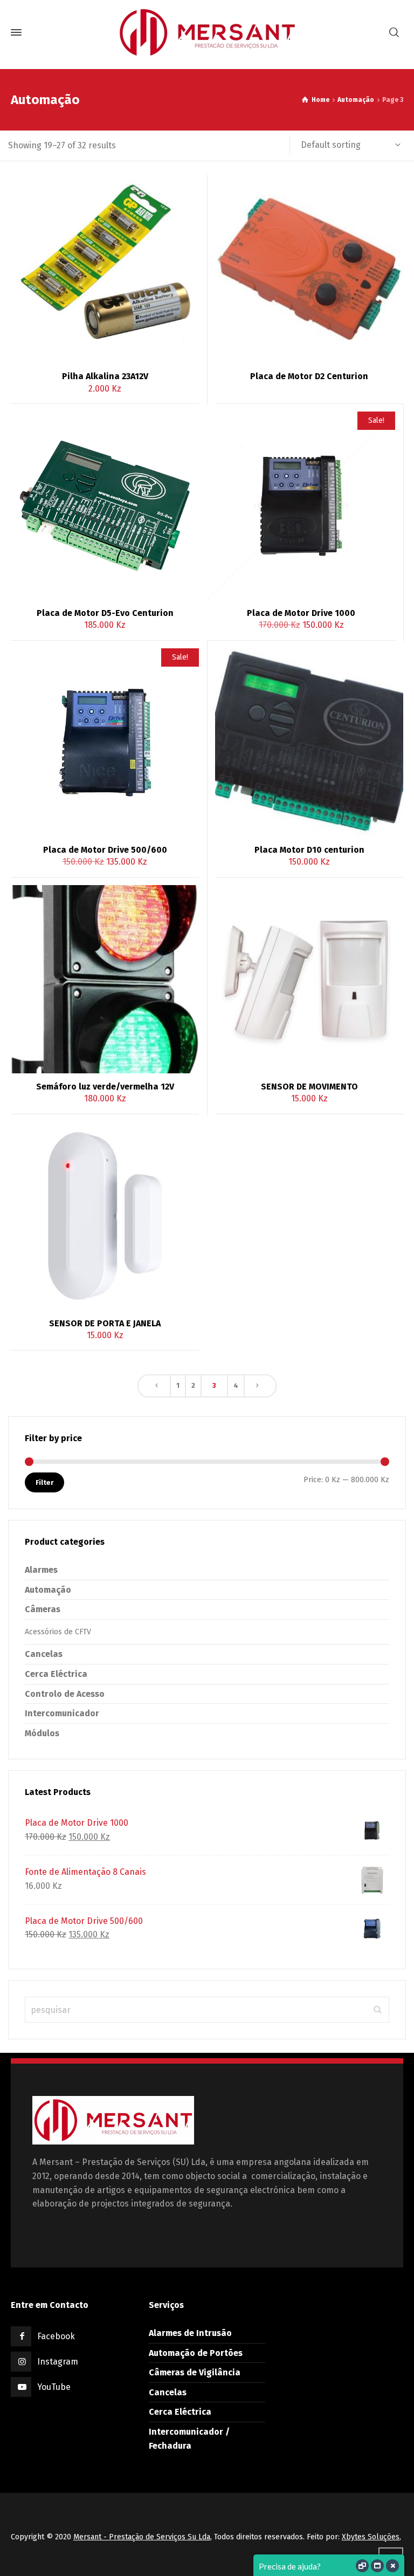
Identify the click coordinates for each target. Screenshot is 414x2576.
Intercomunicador (62, 1713)
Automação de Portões (196, 2353)
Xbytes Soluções (371, 2537)
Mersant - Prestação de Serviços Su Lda (142, 2537)
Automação (356, 100)
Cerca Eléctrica (56, 1674)
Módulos (42, 1733)
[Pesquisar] (394, 33)
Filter (44, 1482)
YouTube (54, 2387)
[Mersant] (207, 32)
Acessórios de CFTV (58, 1632)
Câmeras (43, 1609)
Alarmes (41, 1570)
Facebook (56, 2336)
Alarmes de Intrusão (190, 2333)
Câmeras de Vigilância (195, 2372)
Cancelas (44, 1654)
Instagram (58, 2362)
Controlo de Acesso (65, 1694)
